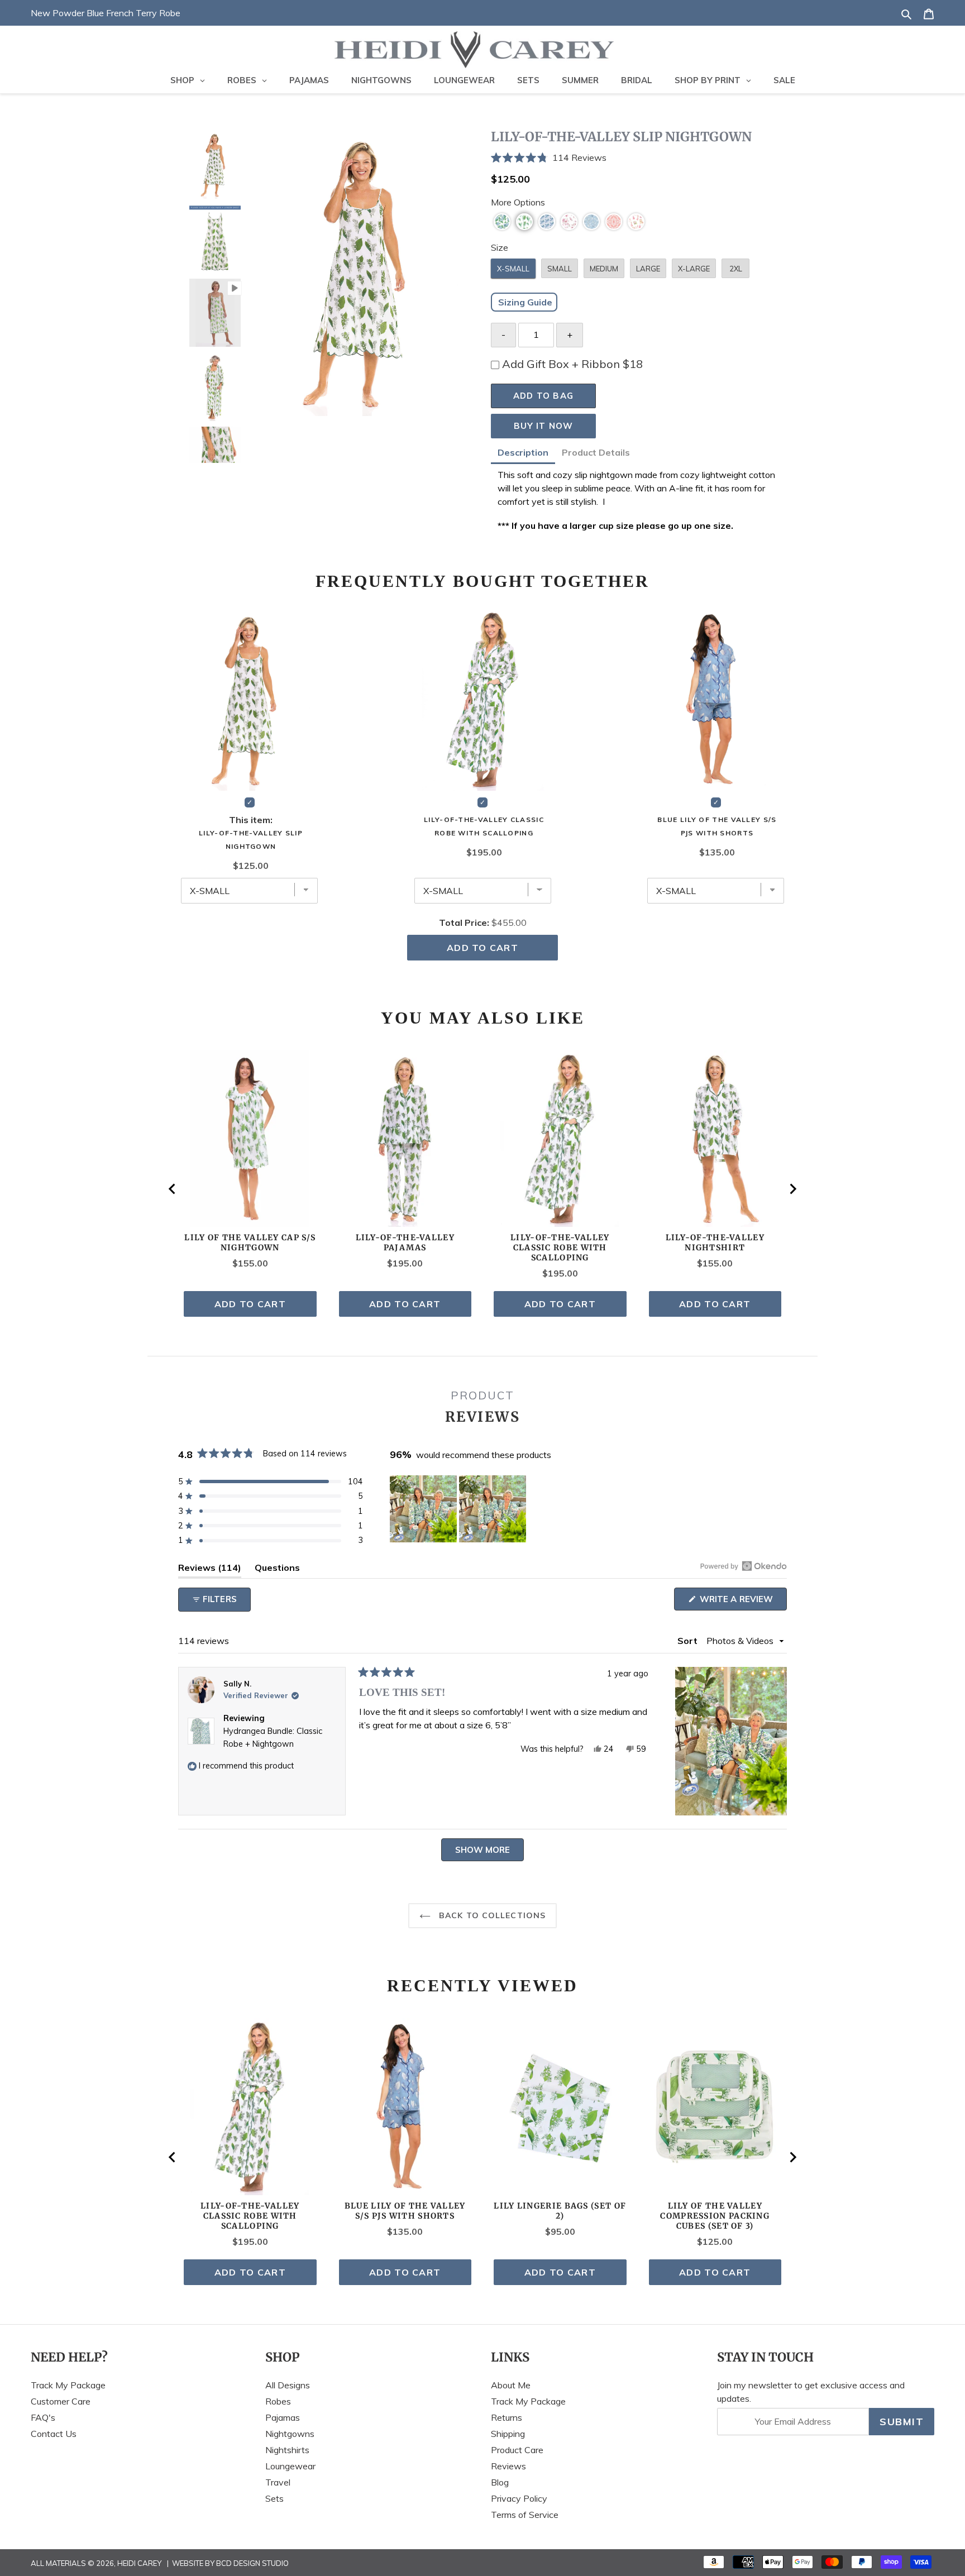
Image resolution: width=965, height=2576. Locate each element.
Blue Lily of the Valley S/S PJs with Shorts (717, 826)
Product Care (517, 2450)
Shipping (508, 2434)
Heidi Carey (139, 2563)
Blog (500, 2482)
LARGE (648, 269)
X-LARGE (694, 269)
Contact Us (54, 2434)
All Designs (288, 2385)
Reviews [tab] (210, 1570)
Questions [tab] (277, 1570)
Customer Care (61, 2401)
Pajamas (283, 2417)
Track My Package (68, 2385)
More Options (518, 202)
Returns (507, 2417)
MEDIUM (604, 269)
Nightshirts (287, 2450)
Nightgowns (290, 2434)
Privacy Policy (519, 2498)
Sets (274, 2498)
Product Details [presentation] (596, 452)
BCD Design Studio (252, 2563)
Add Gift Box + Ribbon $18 (572, 364)
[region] (459, 1509)
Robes (278, 2401)
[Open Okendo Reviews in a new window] (744, 1566)
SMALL (560, 269)
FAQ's (43, 2417)
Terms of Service (525, 2515)
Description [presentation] (523, 452)
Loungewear (290, 2466)
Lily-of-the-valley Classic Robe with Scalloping (484, 826)
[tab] (523, 454)
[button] (639, 158)
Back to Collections (491, 1915)
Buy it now (544, 426)
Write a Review (742, 1602)
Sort (689, 1641)
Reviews (508, 2466)
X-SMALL (513, 269)
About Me (511, 2385)
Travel (278, 2482)
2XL (736, 269)
